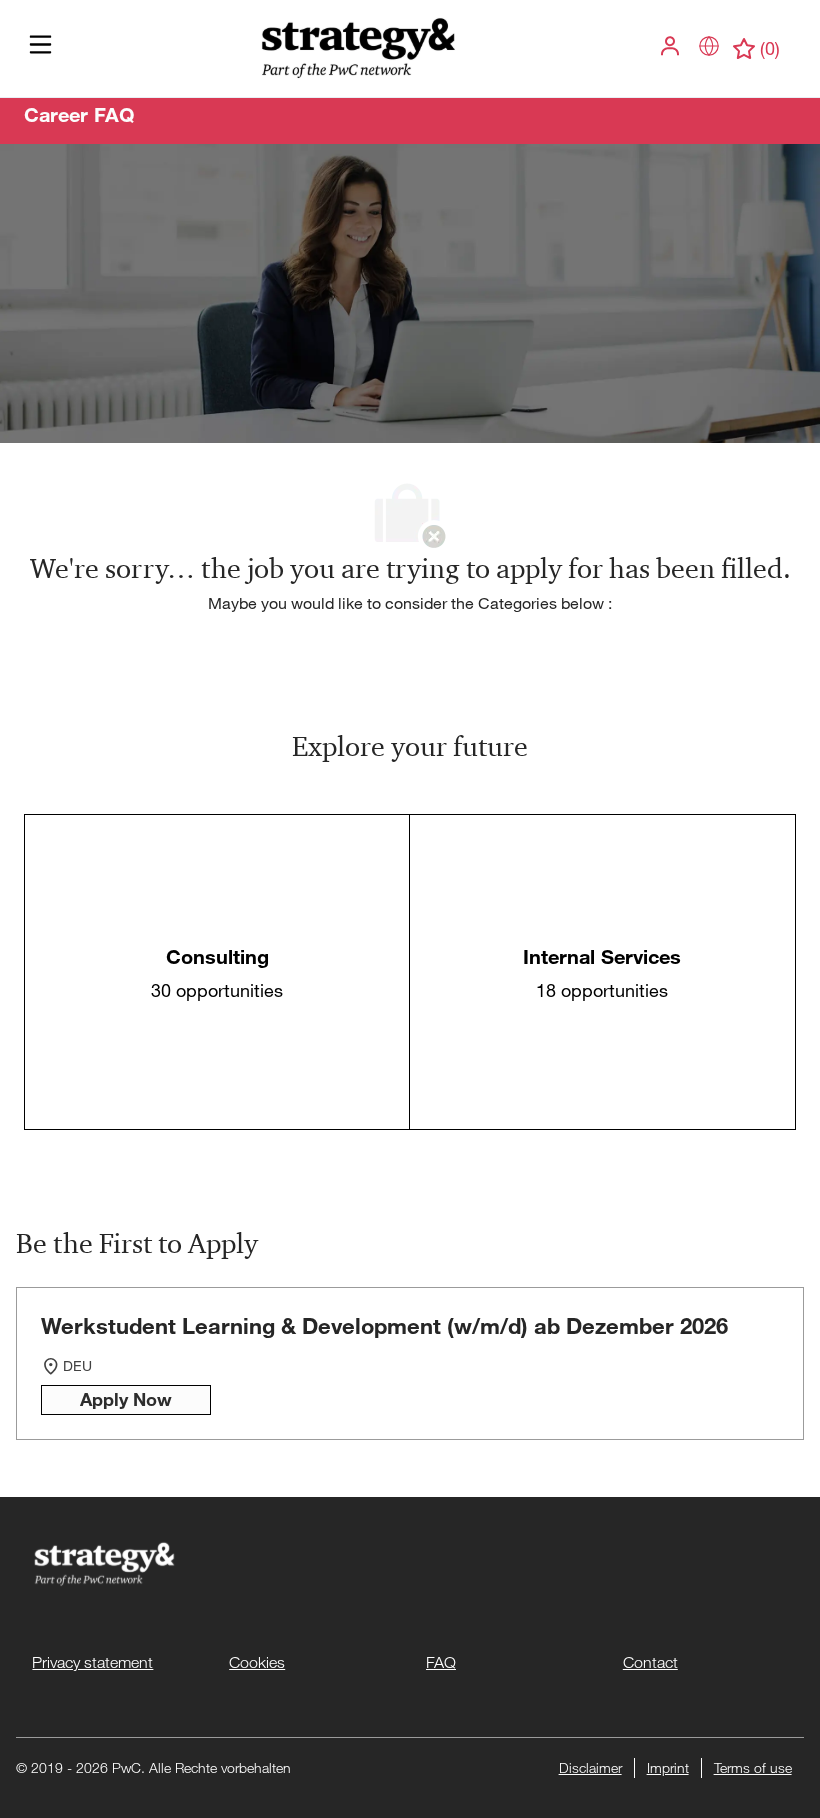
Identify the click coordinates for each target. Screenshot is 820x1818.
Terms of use (753, 1767)
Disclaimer (590, 1767)
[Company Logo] (356, 47)
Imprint (668, 1767)
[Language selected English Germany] (709, 46)
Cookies (257, 1662)
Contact (650, 1662)
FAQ (441, 1662)
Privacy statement (92, 1662)
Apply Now (126, 1399)
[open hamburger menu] (40, 49)
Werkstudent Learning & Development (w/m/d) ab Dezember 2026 (384, 1325)
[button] (672, 46)
